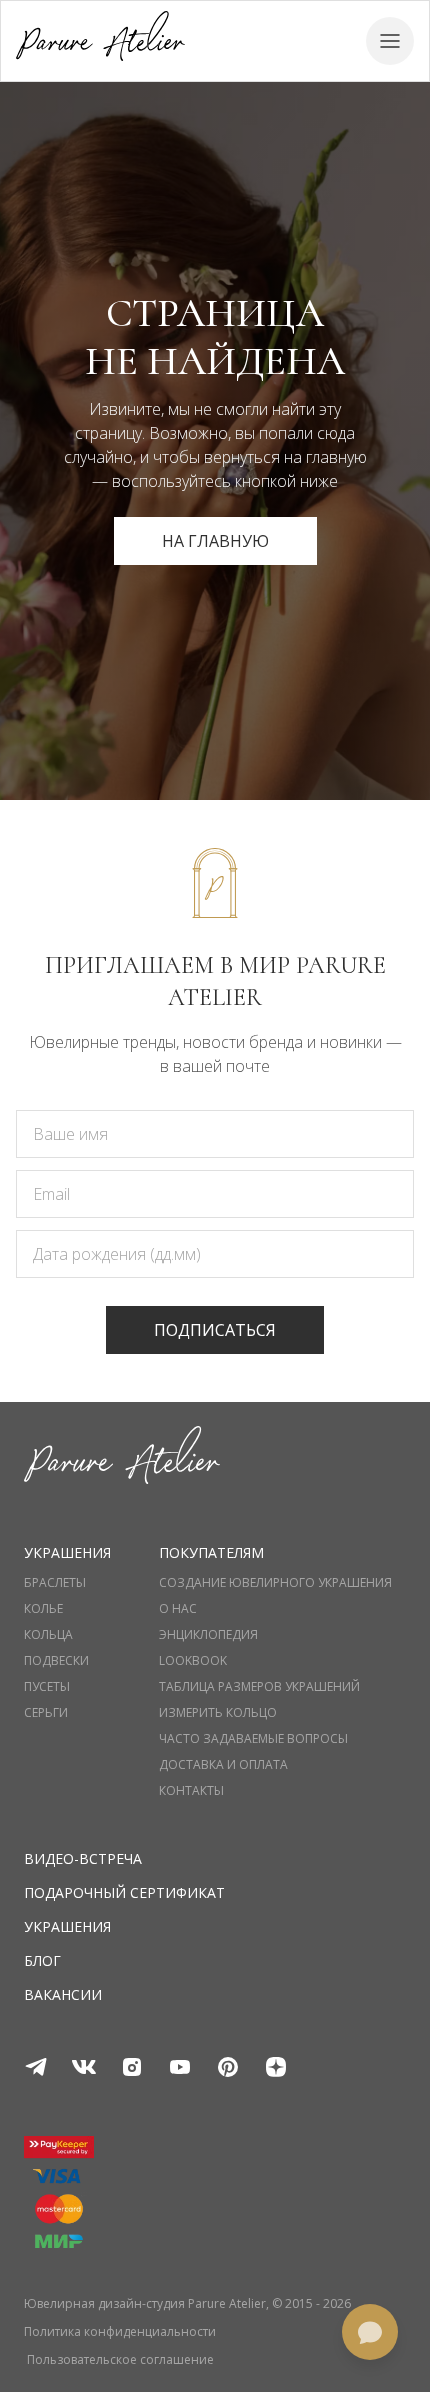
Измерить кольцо (218, 1713)
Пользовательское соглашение (120, 2360)
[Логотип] (100, 40)
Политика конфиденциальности (120, 2332)
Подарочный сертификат (124, 1892)
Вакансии (63, 1994)
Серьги (46, 1713)
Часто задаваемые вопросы (253, 1739)
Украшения (67, 1926)
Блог (42, 1960)
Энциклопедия (208, 1635)
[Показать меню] (390, 41)
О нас (178, 1609)
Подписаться (215, 1330)
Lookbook (193, 1661)
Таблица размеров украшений (259, 1687)
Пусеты (47, 1687)
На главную (215, 541)
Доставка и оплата (223, 1765)
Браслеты (55, 1583)
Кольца (48, 1635)
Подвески (56, 1661)
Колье (43, 1609)
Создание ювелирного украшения (275, 1583)
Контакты (191, 1791)
